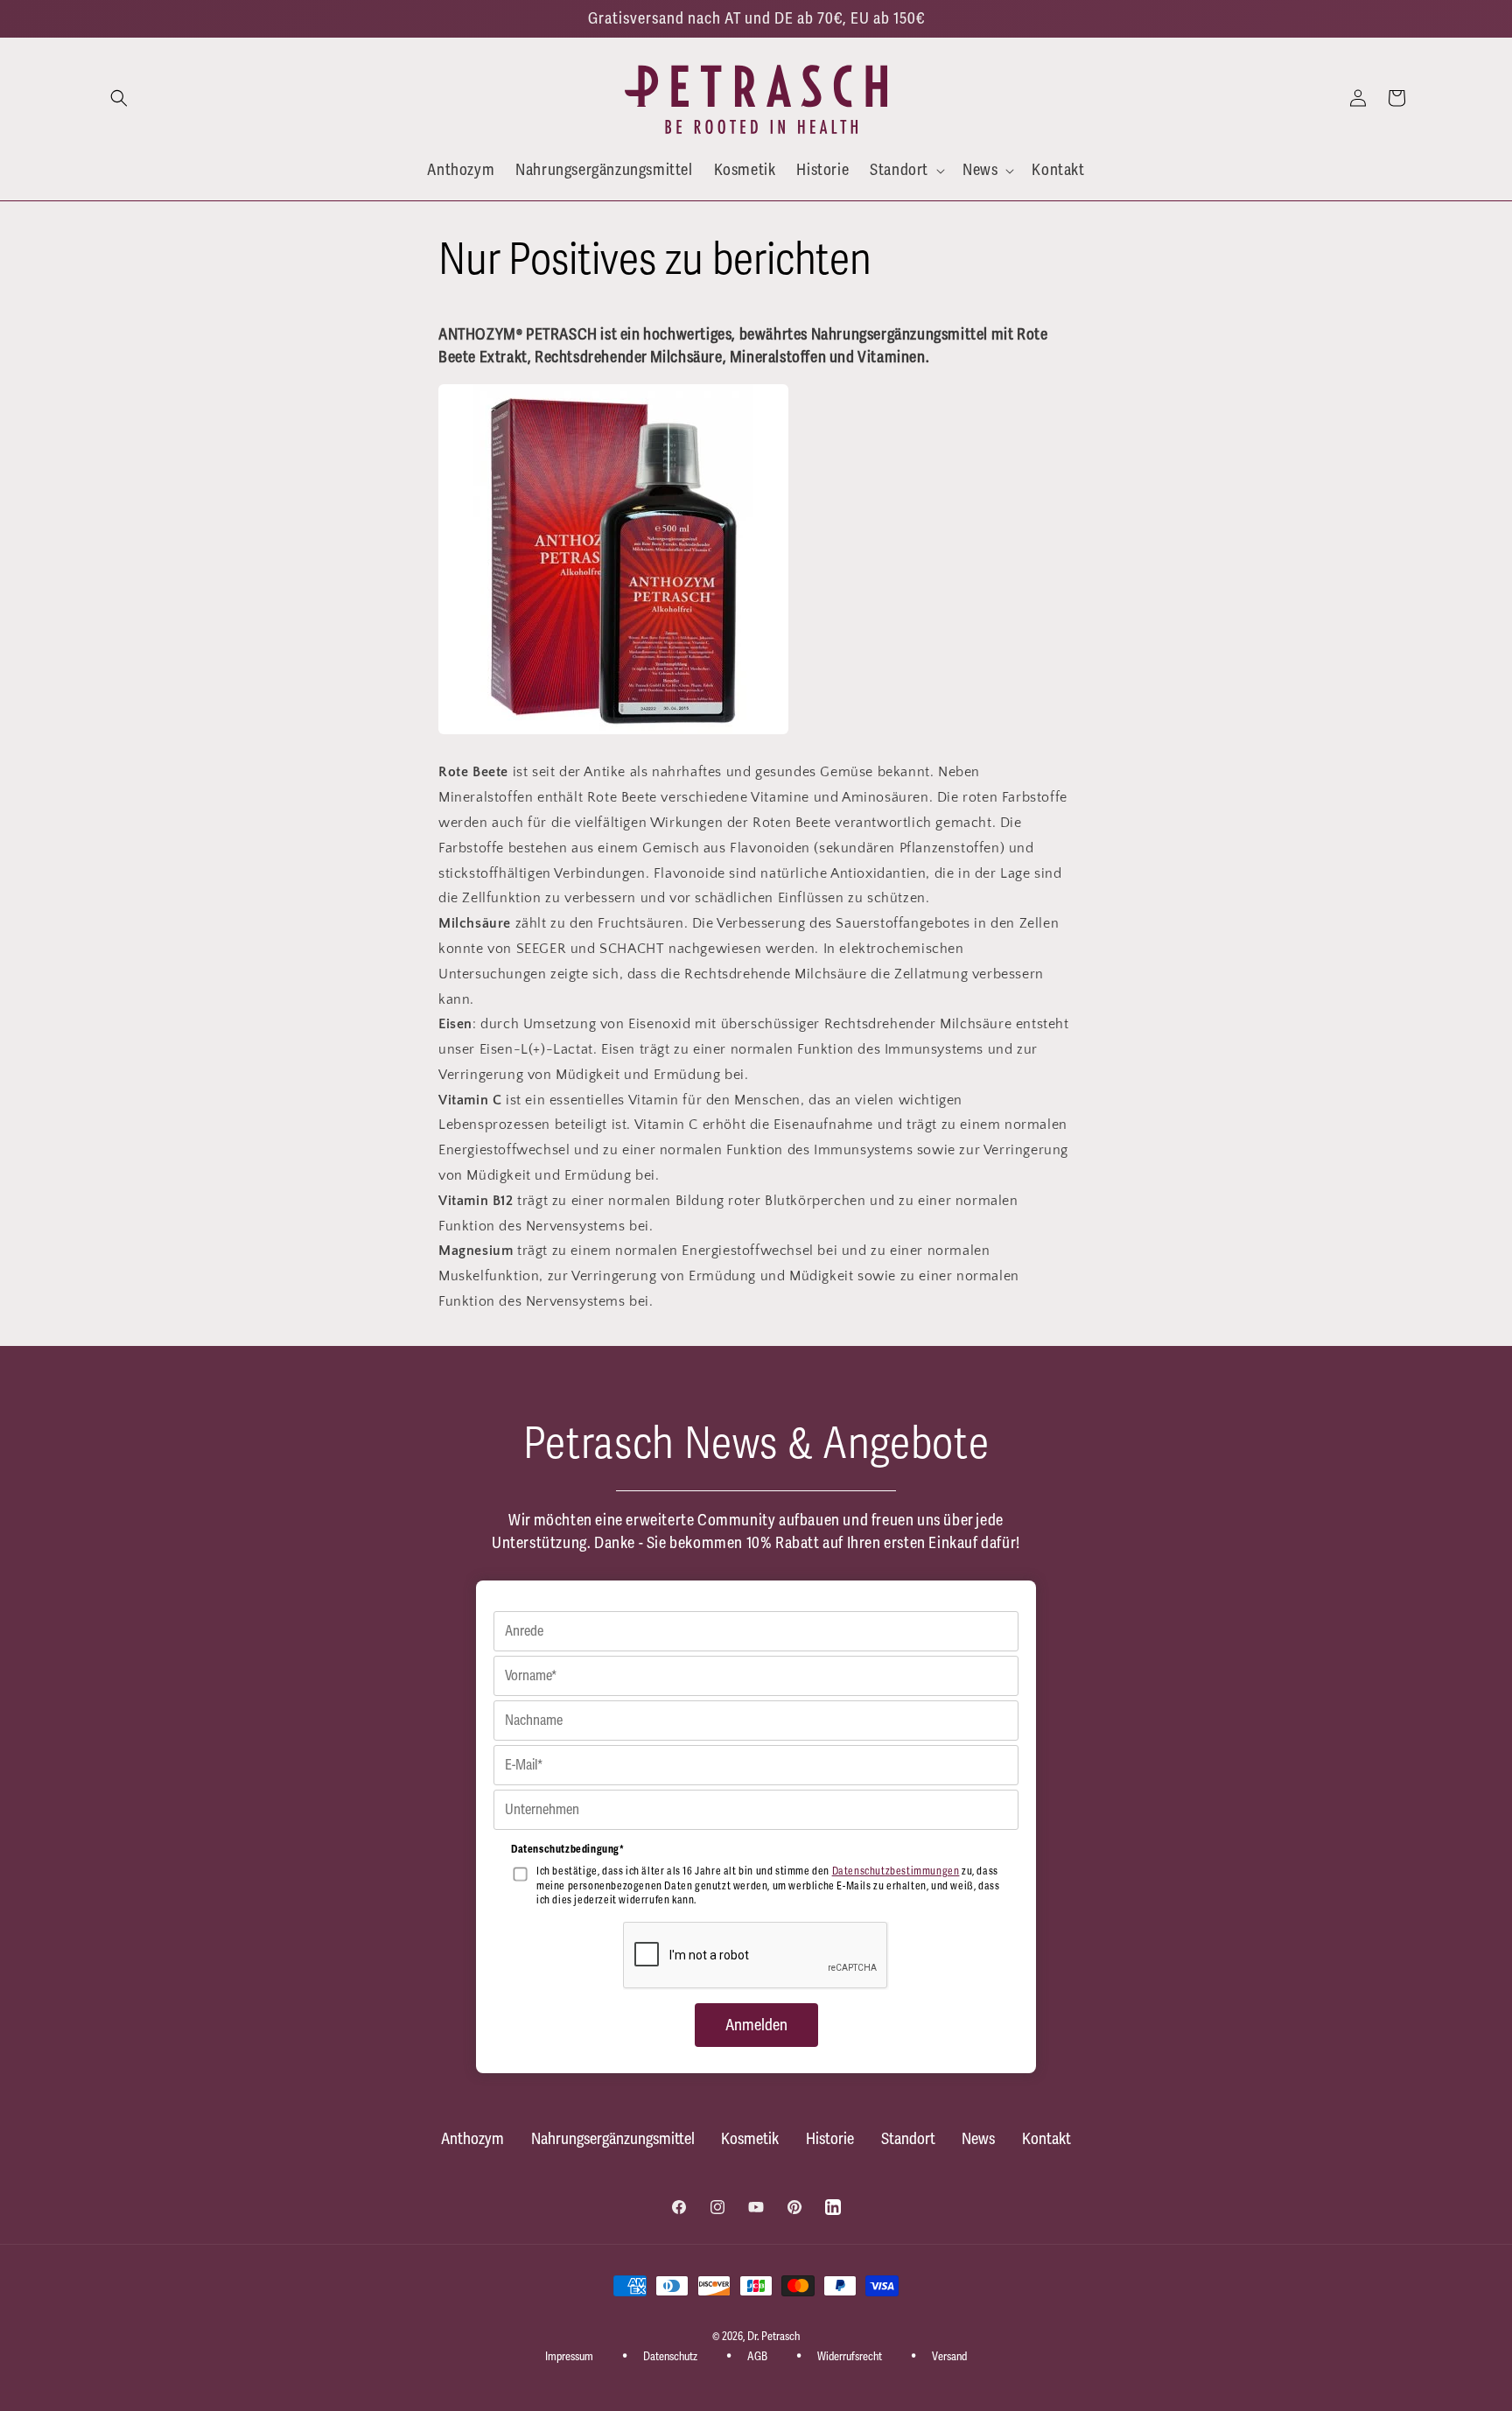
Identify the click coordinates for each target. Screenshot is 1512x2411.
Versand (949, 2357)
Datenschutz (670, 2357)
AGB (757, 2357)
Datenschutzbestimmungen (896, 1871)
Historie (830, 2139)
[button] (119, 98)
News (978, 2139)
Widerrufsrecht (850, 2357)
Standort (908, 2139)
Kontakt (1046, 2139)
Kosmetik (750, 2139)
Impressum (569, 2357)
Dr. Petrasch (773, 2337)
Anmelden (756, 2025)
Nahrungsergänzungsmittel (613, 2139)
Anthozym (472, 2139)
